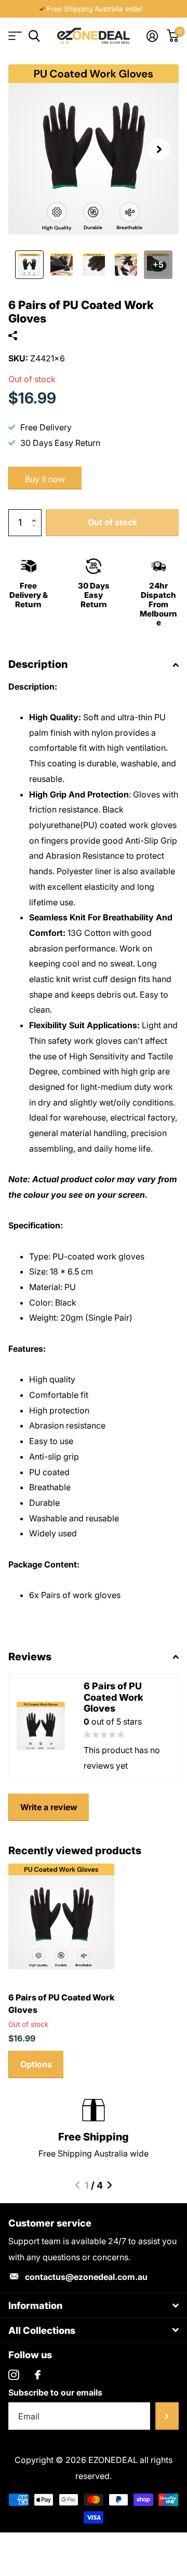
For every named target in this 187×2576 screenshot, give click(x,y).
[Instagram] (14, 2375)
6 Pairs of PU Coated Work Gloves (61, 2004)
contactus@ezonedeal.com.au (86, 2277)
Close (94, 2306)
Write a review (49, 1807)
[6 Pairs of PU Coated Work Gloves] (61, 1916)
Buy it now (45, 479)
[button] (159, 149)
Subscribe (167, 2416)
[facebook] (38, 2375)
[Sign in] (152, 36)
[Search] (34, 36)
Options (36, 2064)
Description (38, 664)
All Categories (14, 36)
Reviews (30, 1657)
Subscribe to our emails (55, 2392)
